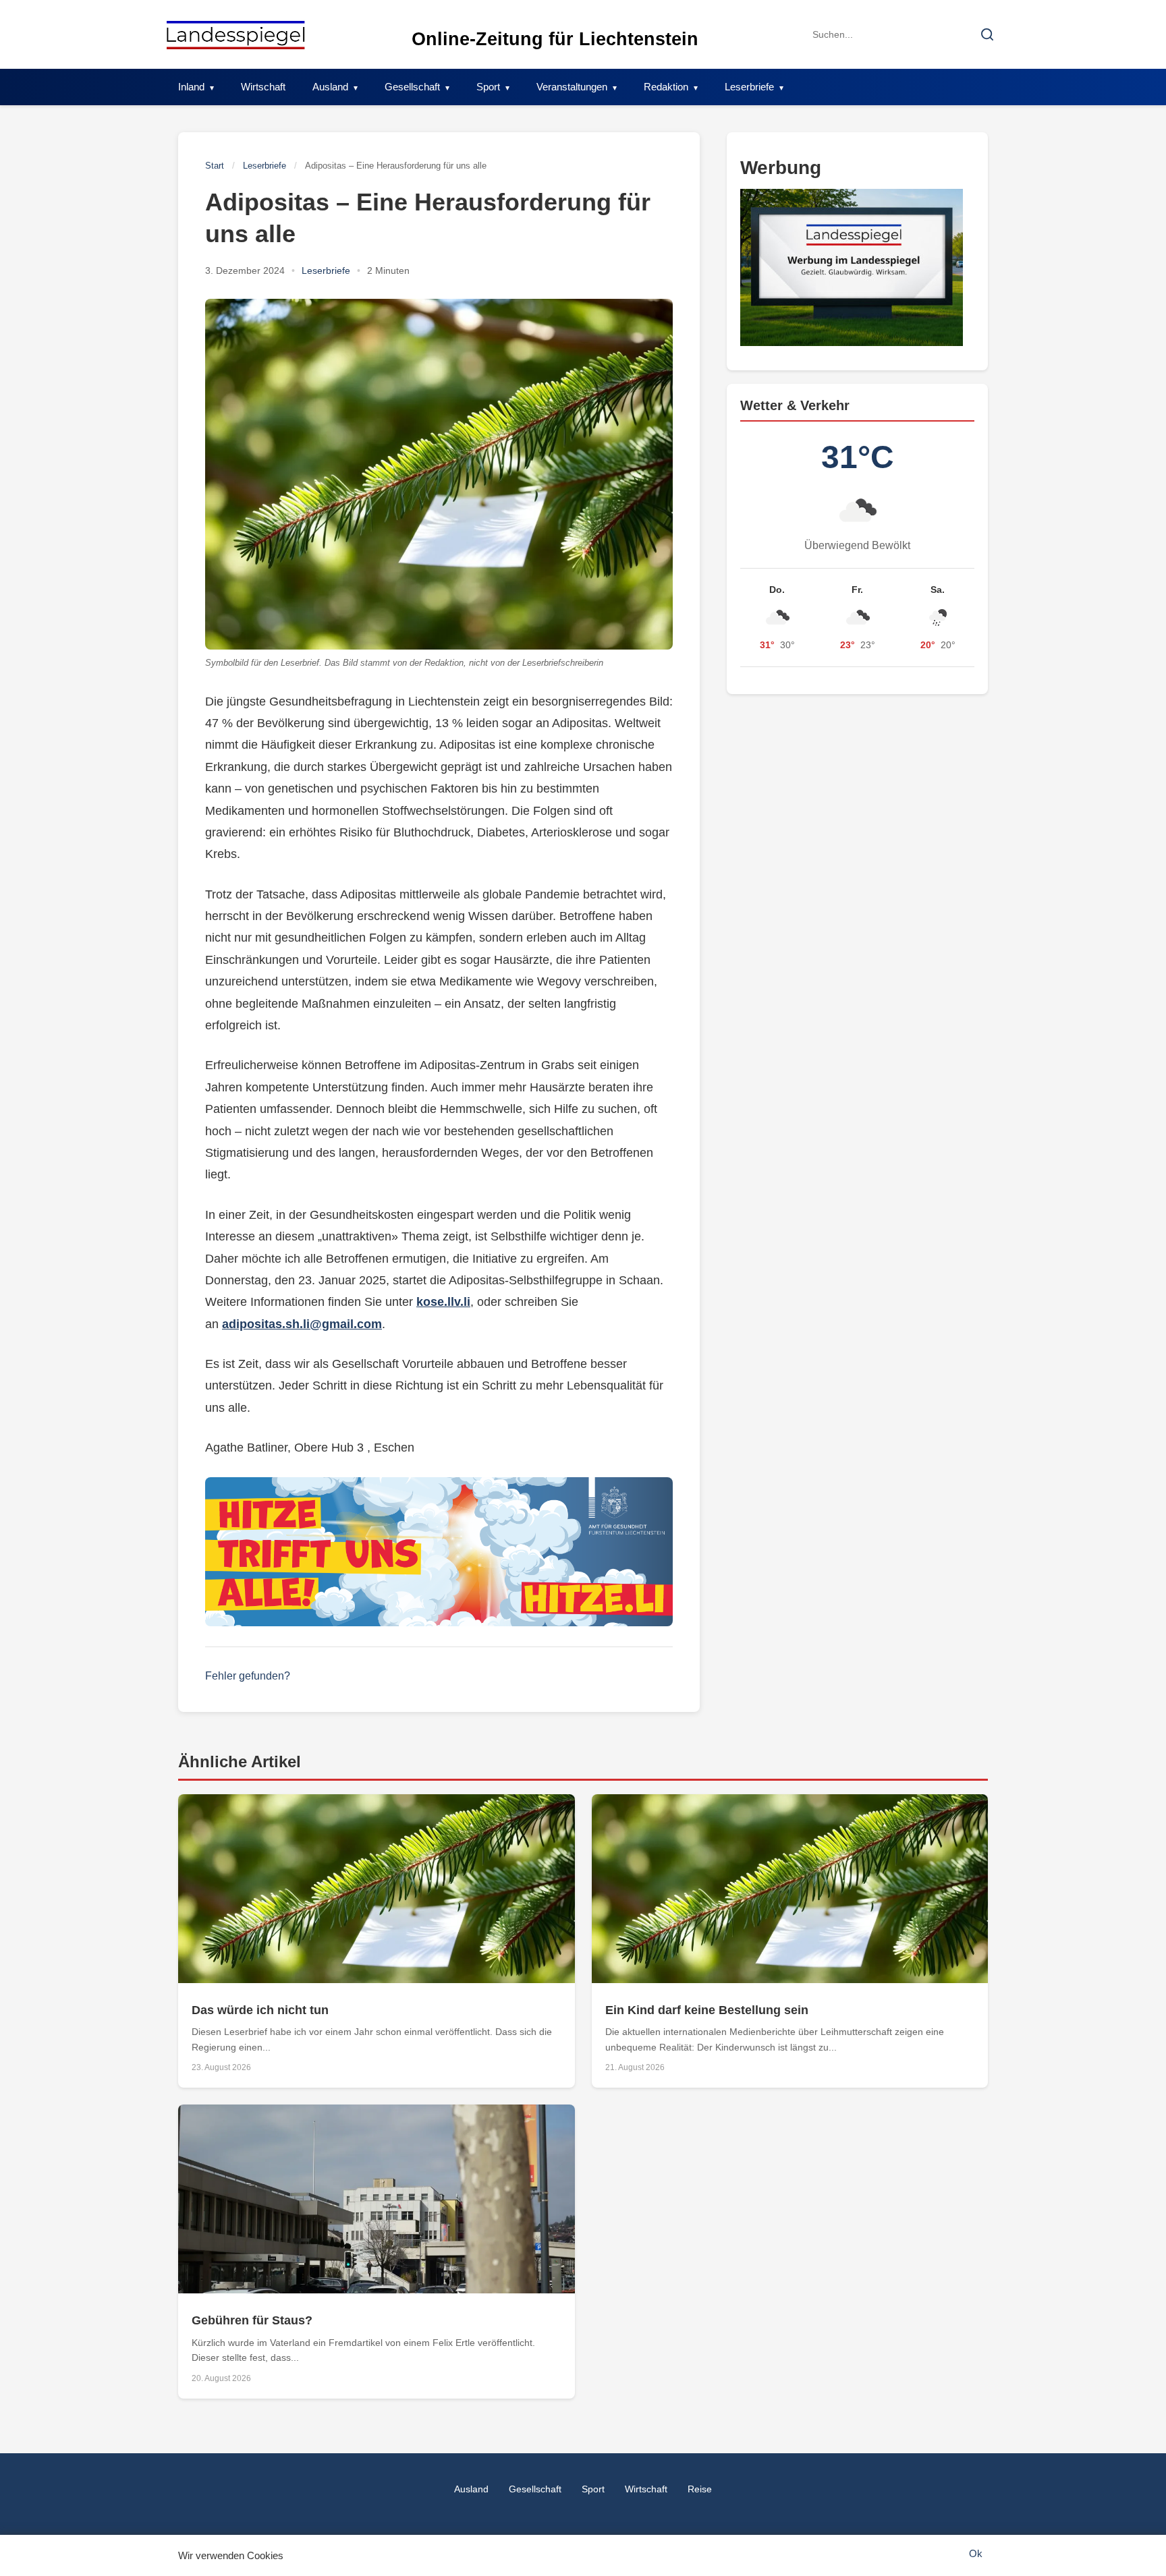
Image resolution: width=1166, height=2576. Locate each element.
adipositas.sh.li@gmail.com (302, 1324)
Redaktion (666, 87)
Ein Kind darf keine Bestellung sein (707, 2010)
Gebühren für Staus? (252, 2320)
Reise (700, 2489)
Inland (191, 87)
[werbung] (857, 267)
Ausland (330, 87)
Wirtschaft (263, 87)
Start (215, 166)
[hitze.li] (439, 1552)
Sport (488, 87)
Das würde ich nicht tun (260, 2010)
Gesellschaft (412, 87)
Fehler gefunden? (248, 1676)
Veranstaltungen (572, 87)
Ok (976, 2553)
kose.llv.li (443, 1302)
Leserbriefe (749, 87)
